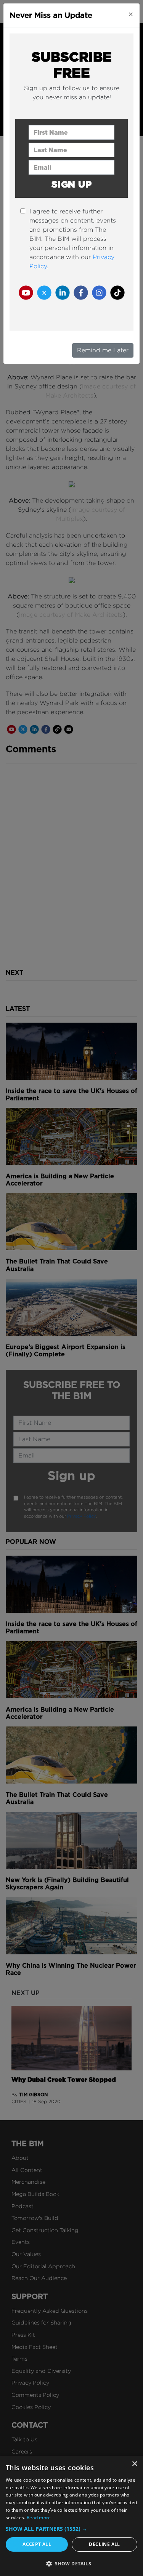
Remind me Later (103, 350)
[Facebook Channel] (81, 292)
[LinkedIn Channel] (63, 292)
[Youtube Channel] (26, 292)
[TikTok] (117, 292)
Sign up (72, 184)
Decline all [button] (104, 2544)
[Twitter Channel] (44, 292)
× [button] (134, 2464)
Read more (39, 2518)
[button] (71, 2529)
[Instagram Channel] (99, 292)
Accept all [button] (37, 2544)
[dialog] (71, 2516)
